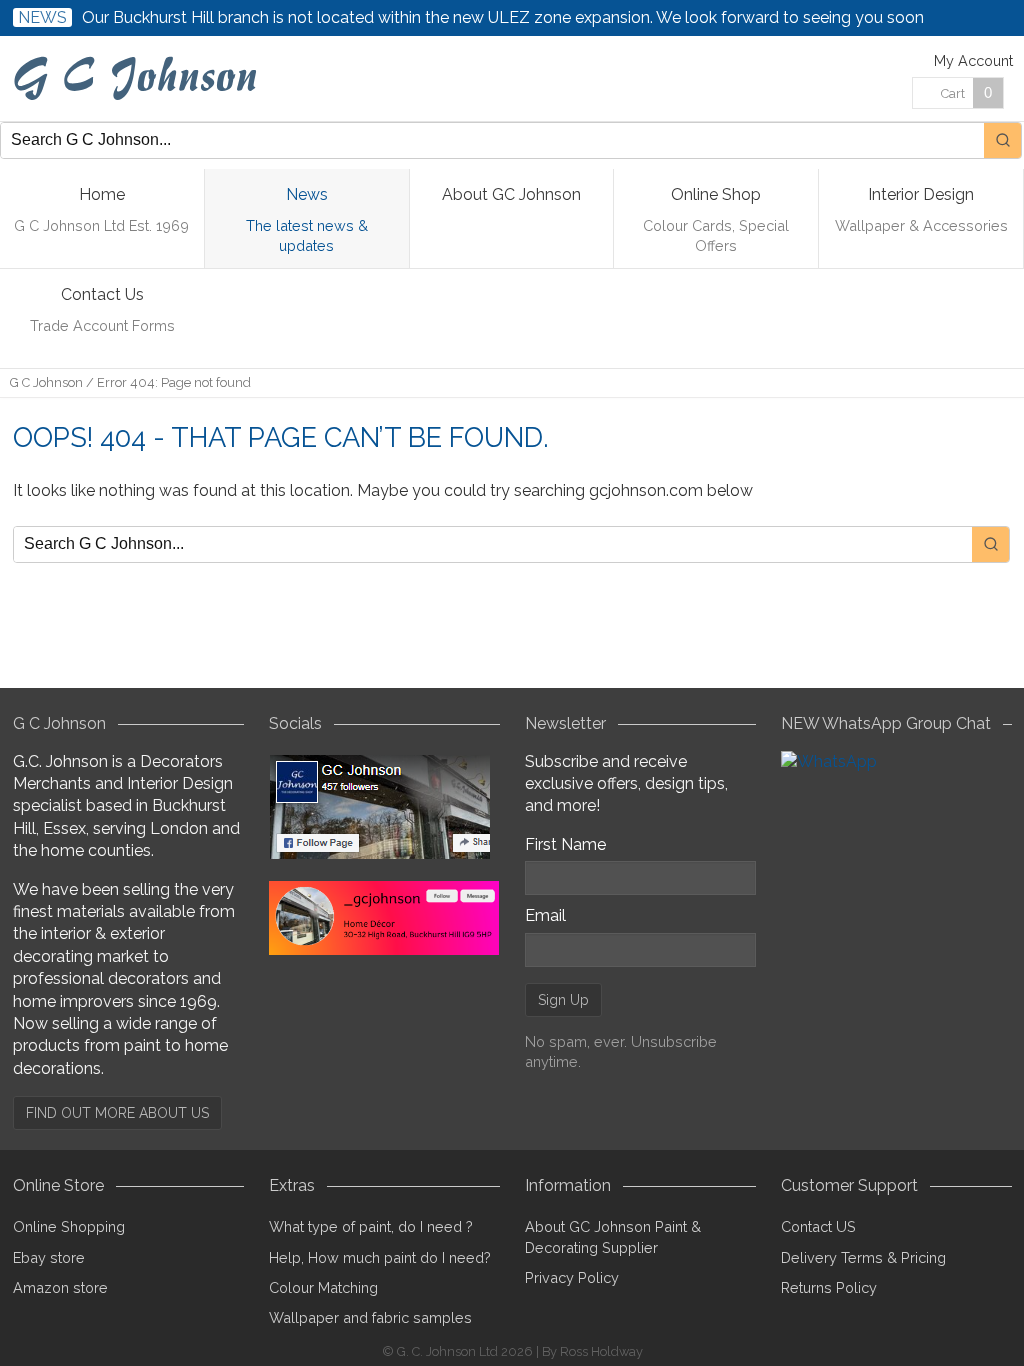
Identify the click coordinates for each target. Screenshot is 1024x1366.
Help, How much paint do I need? (380, 1257)
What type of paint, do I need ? (371, 1226)
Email (545, 915)
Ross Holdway (601, 1351)
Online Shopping (69, 1226)
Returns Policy (829, 1287)
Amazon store (60, 1287)
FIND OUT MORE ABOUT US (117, 1113)
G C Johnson (46, 382)
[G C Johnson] (139, 78)
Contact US (818, 1226)
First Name (565, 844)
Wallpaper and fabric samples (370, 1317)
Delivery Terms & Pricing (863, 1257)
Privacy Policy (572, 1277)
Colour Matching (323, 1287)
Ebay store (49, 1257)
